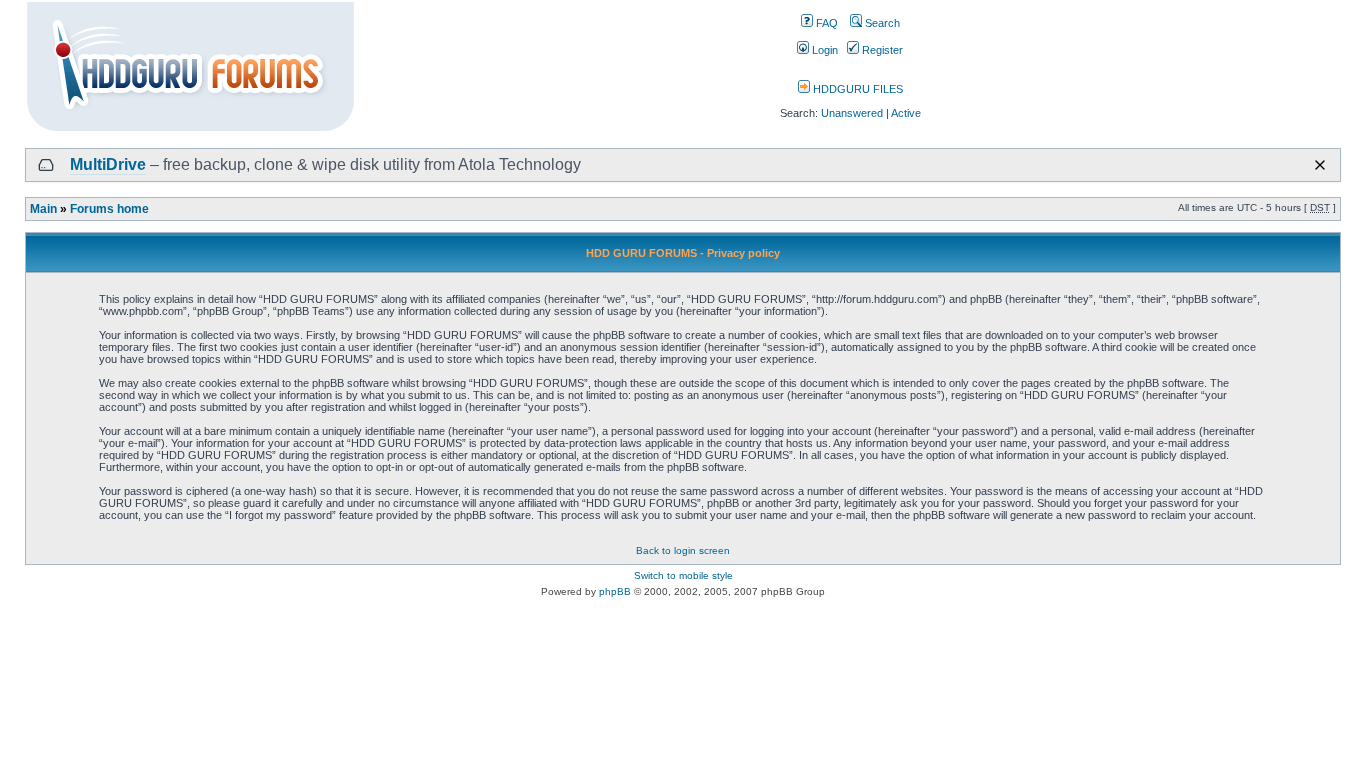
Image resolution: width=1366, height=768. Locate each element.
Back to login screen (683, 550)
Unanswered (852, 113)
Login (823, 50)
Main (43, 209)
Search (881, 23)
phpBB (615, 591)
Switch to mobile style (683, 575)
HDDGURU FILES (856, 89)
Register (881, 50)
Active (906, 113)
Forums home (109, 209)
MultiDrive (108, 164)
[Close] (1320, 165)
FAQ (825, 23)
